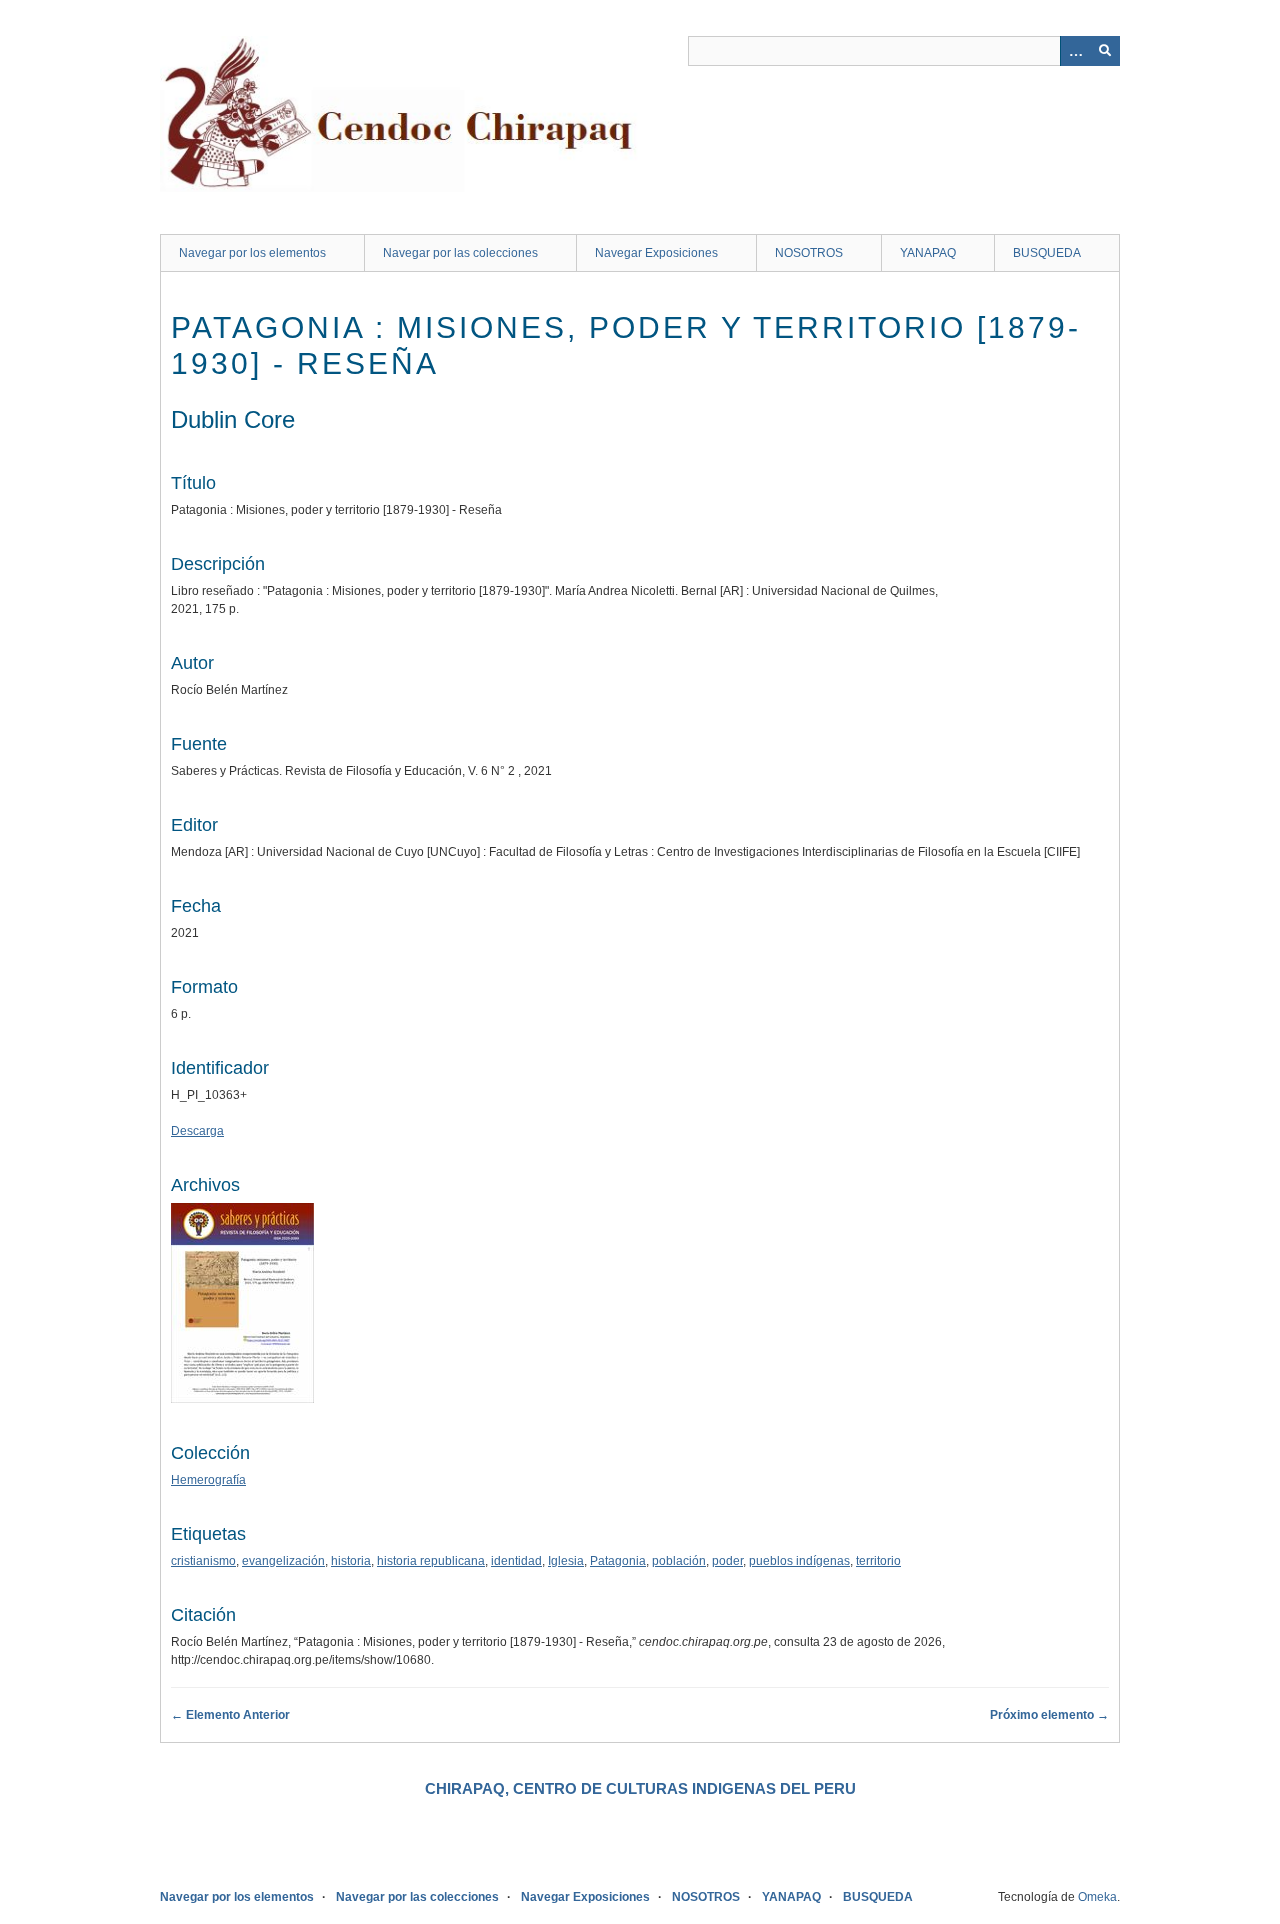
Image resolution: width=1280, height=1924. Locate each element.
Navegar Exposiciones (656, 253)
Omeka (1097, 1897)
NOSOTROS (809, 253)
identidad (516, 1561)
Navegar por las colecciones (460, 253)
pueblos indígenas (799, 1561)
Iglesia (566, 1561)
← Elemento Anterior (230, 1715)
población (679, 1561)
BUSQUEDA (1047, 253)
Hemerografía (208, 1480)
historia (351, 1561)
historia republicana (431, 1561)
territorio (878, 1561)
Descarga (197, 1131)
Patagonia (618, 1561)
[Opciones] (1075, 51)
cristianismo (203, 1561)
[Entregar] (1105, 51)
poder (727, 1561)
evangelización (283, 1561)
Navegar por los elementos (252, 253)
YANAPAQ (928, 253)
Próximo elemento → (1049, 1715)
